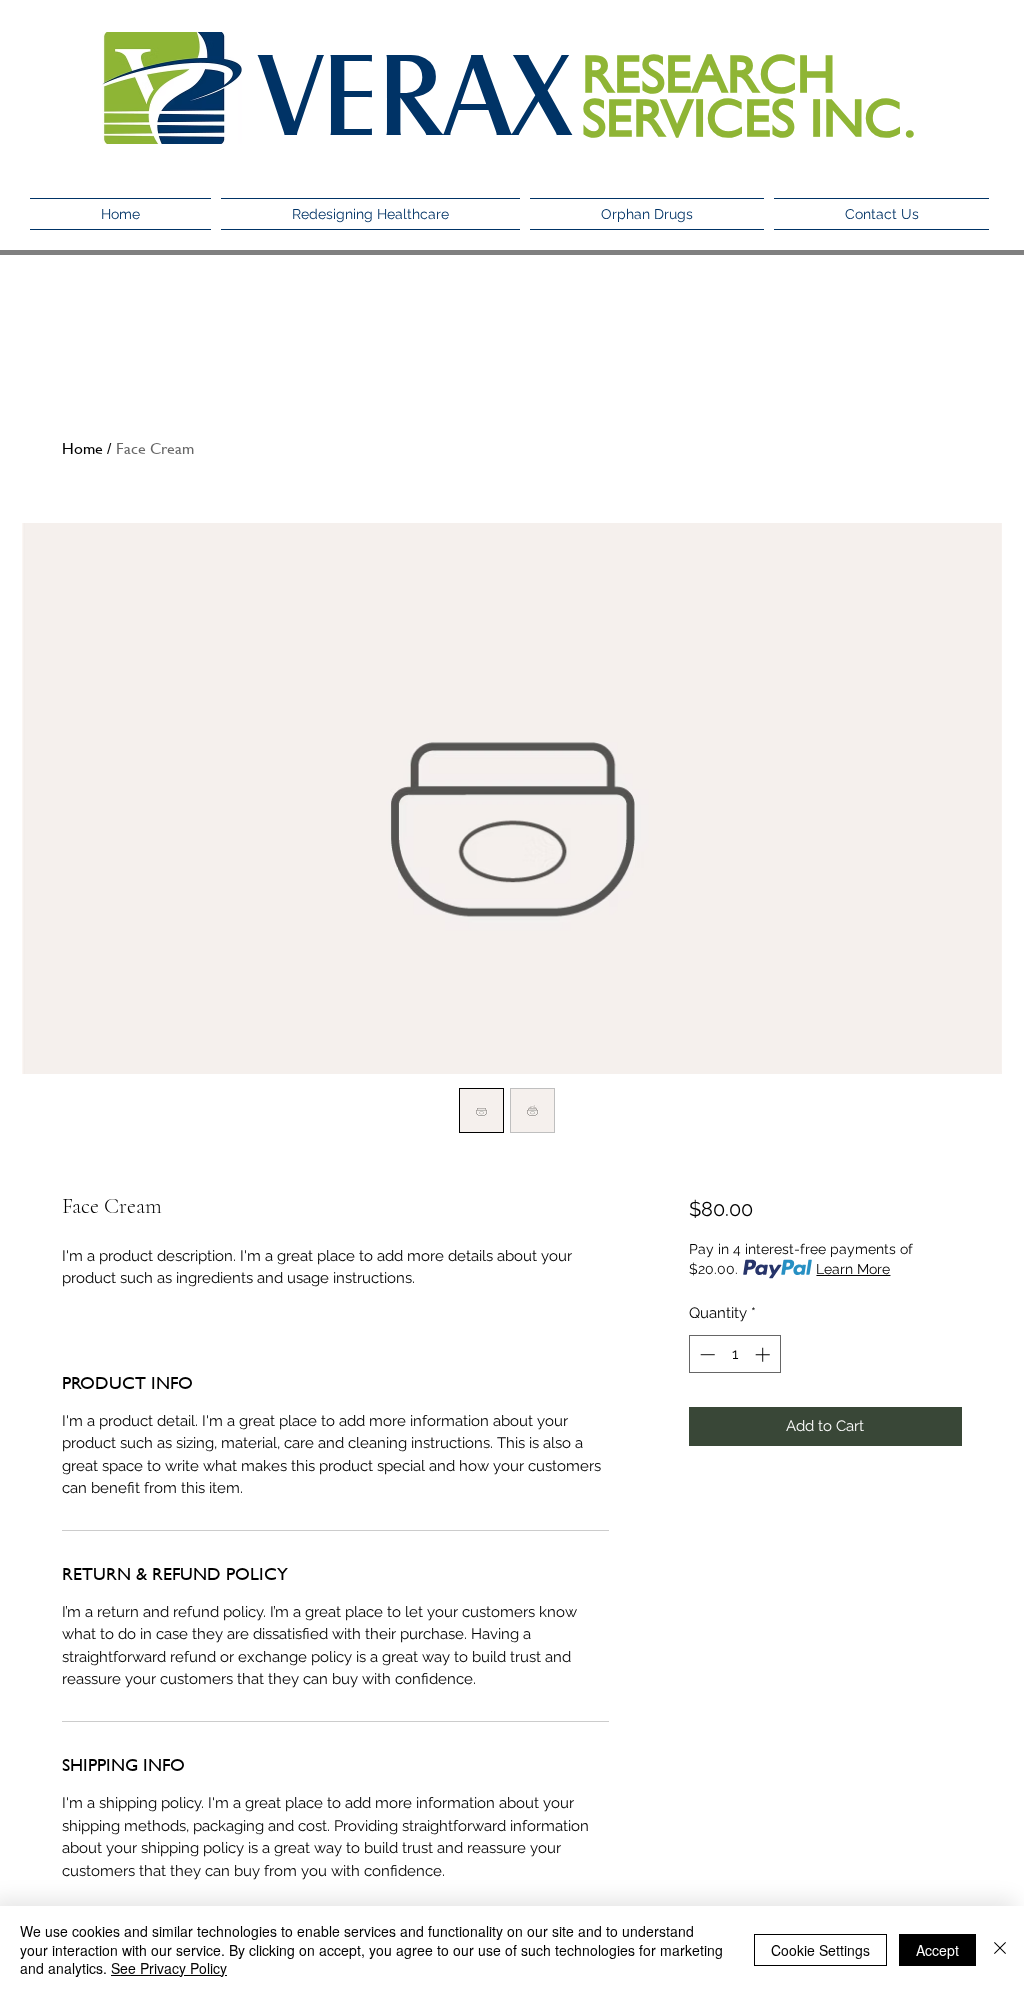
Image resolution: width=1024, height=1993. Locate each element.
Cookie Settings (820, 1950)
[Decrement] (705, 1354)
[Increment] (764, 1354)
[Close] (1000, 1949)
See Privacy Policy (169, 1968)
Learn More (853, 1269)
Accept (937, 1950)
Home (82, 447)
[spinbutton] (734, 1354)
